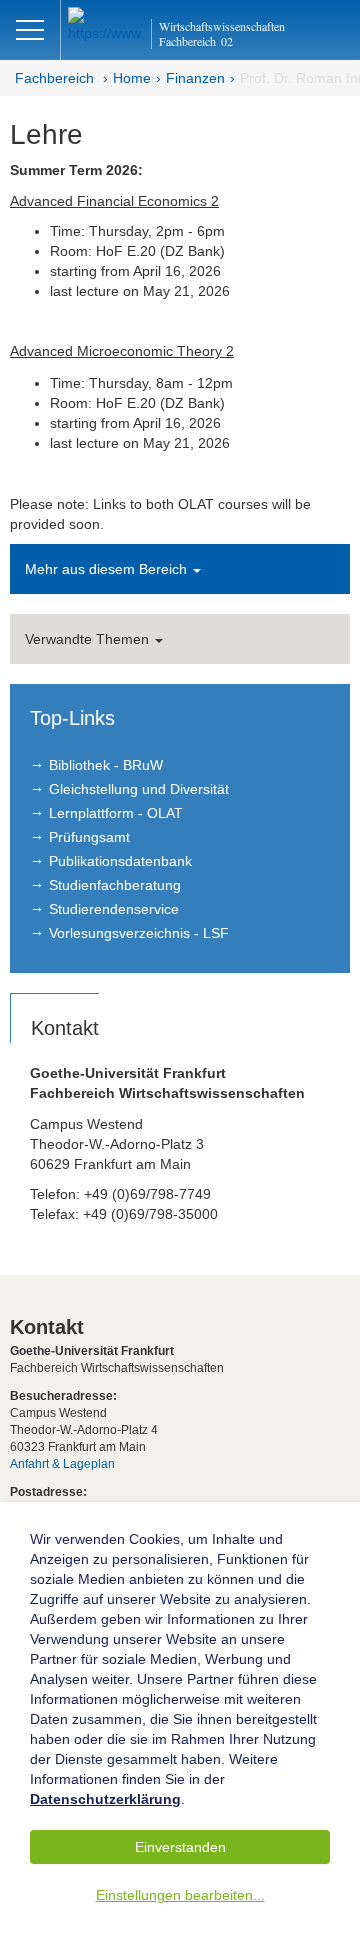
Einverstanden (180, 1847)
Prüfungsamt (89, 837)
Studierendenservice (114, 909)
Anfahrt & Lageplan (62, 1464)
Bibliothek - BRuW (106, 765)
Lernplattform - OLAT (116, 813)
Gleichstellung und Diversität (139, 789)
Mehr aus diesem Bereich (108, 569)
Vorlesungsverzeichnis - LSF (139, 933)
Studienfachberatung (115, 885)
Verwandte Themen (89, 639)
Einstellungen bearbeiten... (180, 1895)
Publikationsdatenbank (120, 861)
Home (132, 78)
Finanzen (195, 78)
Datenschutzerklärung (105, 1799)
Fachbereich (54, 78)
